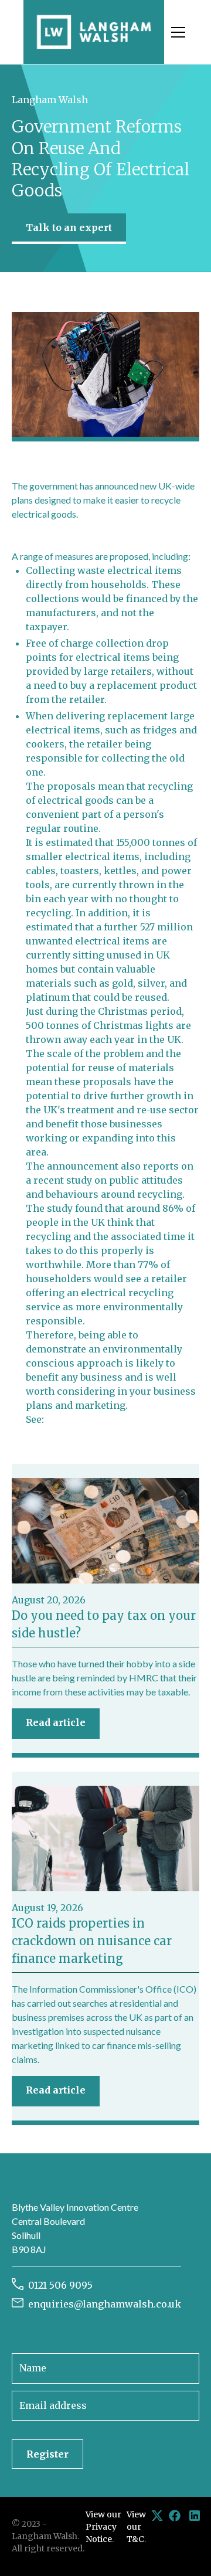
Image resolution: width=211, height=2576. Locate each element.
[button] (176, 32)
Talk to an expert (69, 227)
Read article (56, 1722)
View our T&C (136, 2527)
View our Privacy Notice (103, 2527)
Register (47, 2454)
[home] (94, 32)
